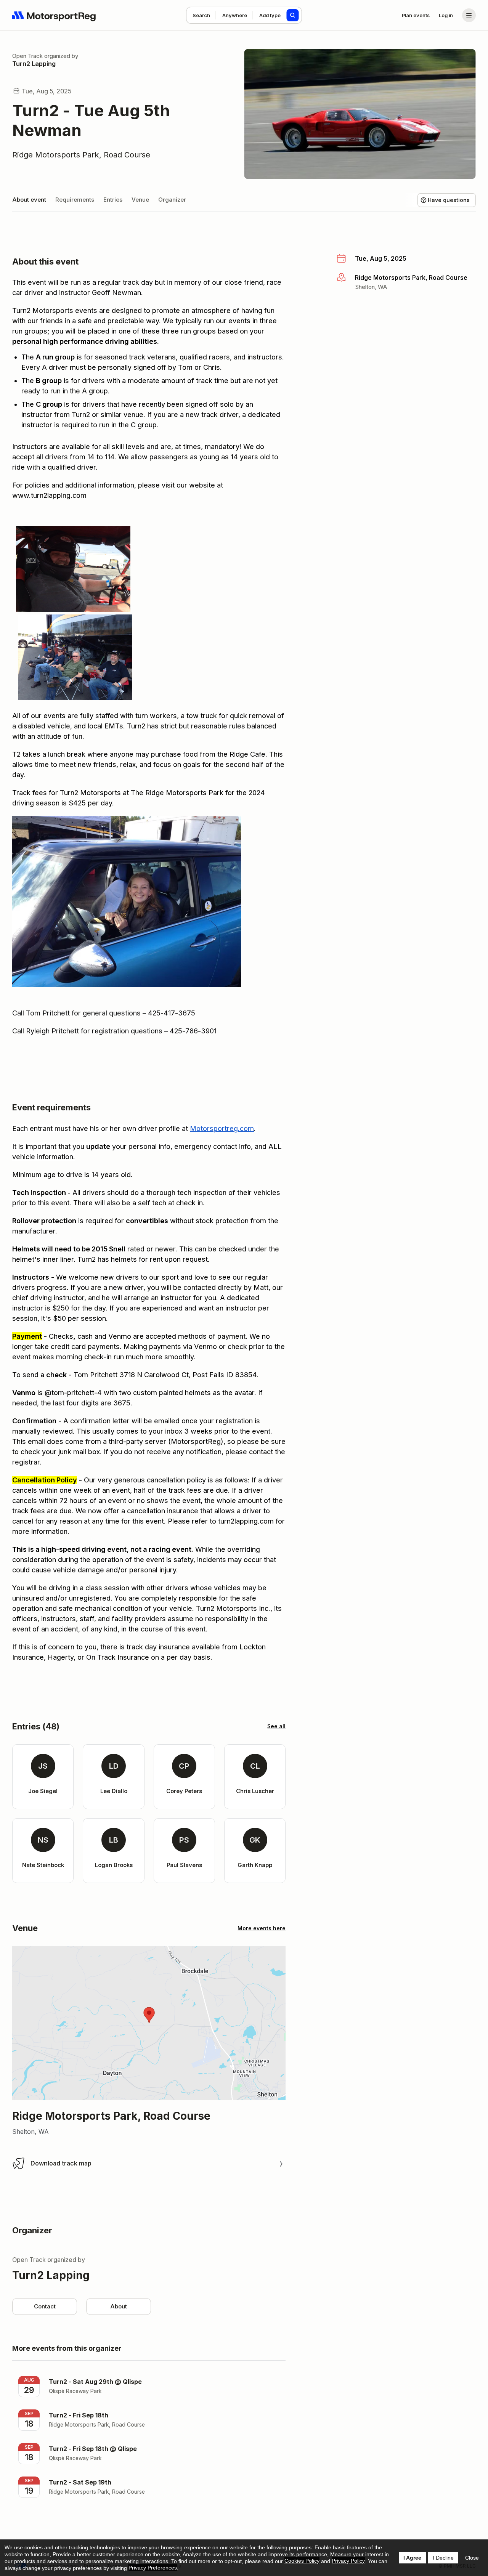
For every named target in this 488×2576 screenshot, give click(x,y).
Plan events (416, 15)
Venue (140, 200)
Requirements (75, 200)
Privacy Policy (348, 2561)
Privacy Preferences (153, 2568)
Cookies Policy (302, 2561)
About (119, 2306)
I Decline (443, 2558)
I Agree (412, 2558)
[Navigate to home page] (54, 15)
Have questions (449, 200)
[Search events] (293, 15)
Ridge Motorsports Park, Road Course (81, 155)
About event (29, 200)
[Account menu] (469, 15)
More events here (262, 1928)
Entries (113, 200)
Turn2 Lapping (34, 64)
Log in (446, 15)
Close (472, 2558)
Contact (45, 2306)
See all (276, 1726)
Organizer (172, 200)
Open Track (27, 56)
